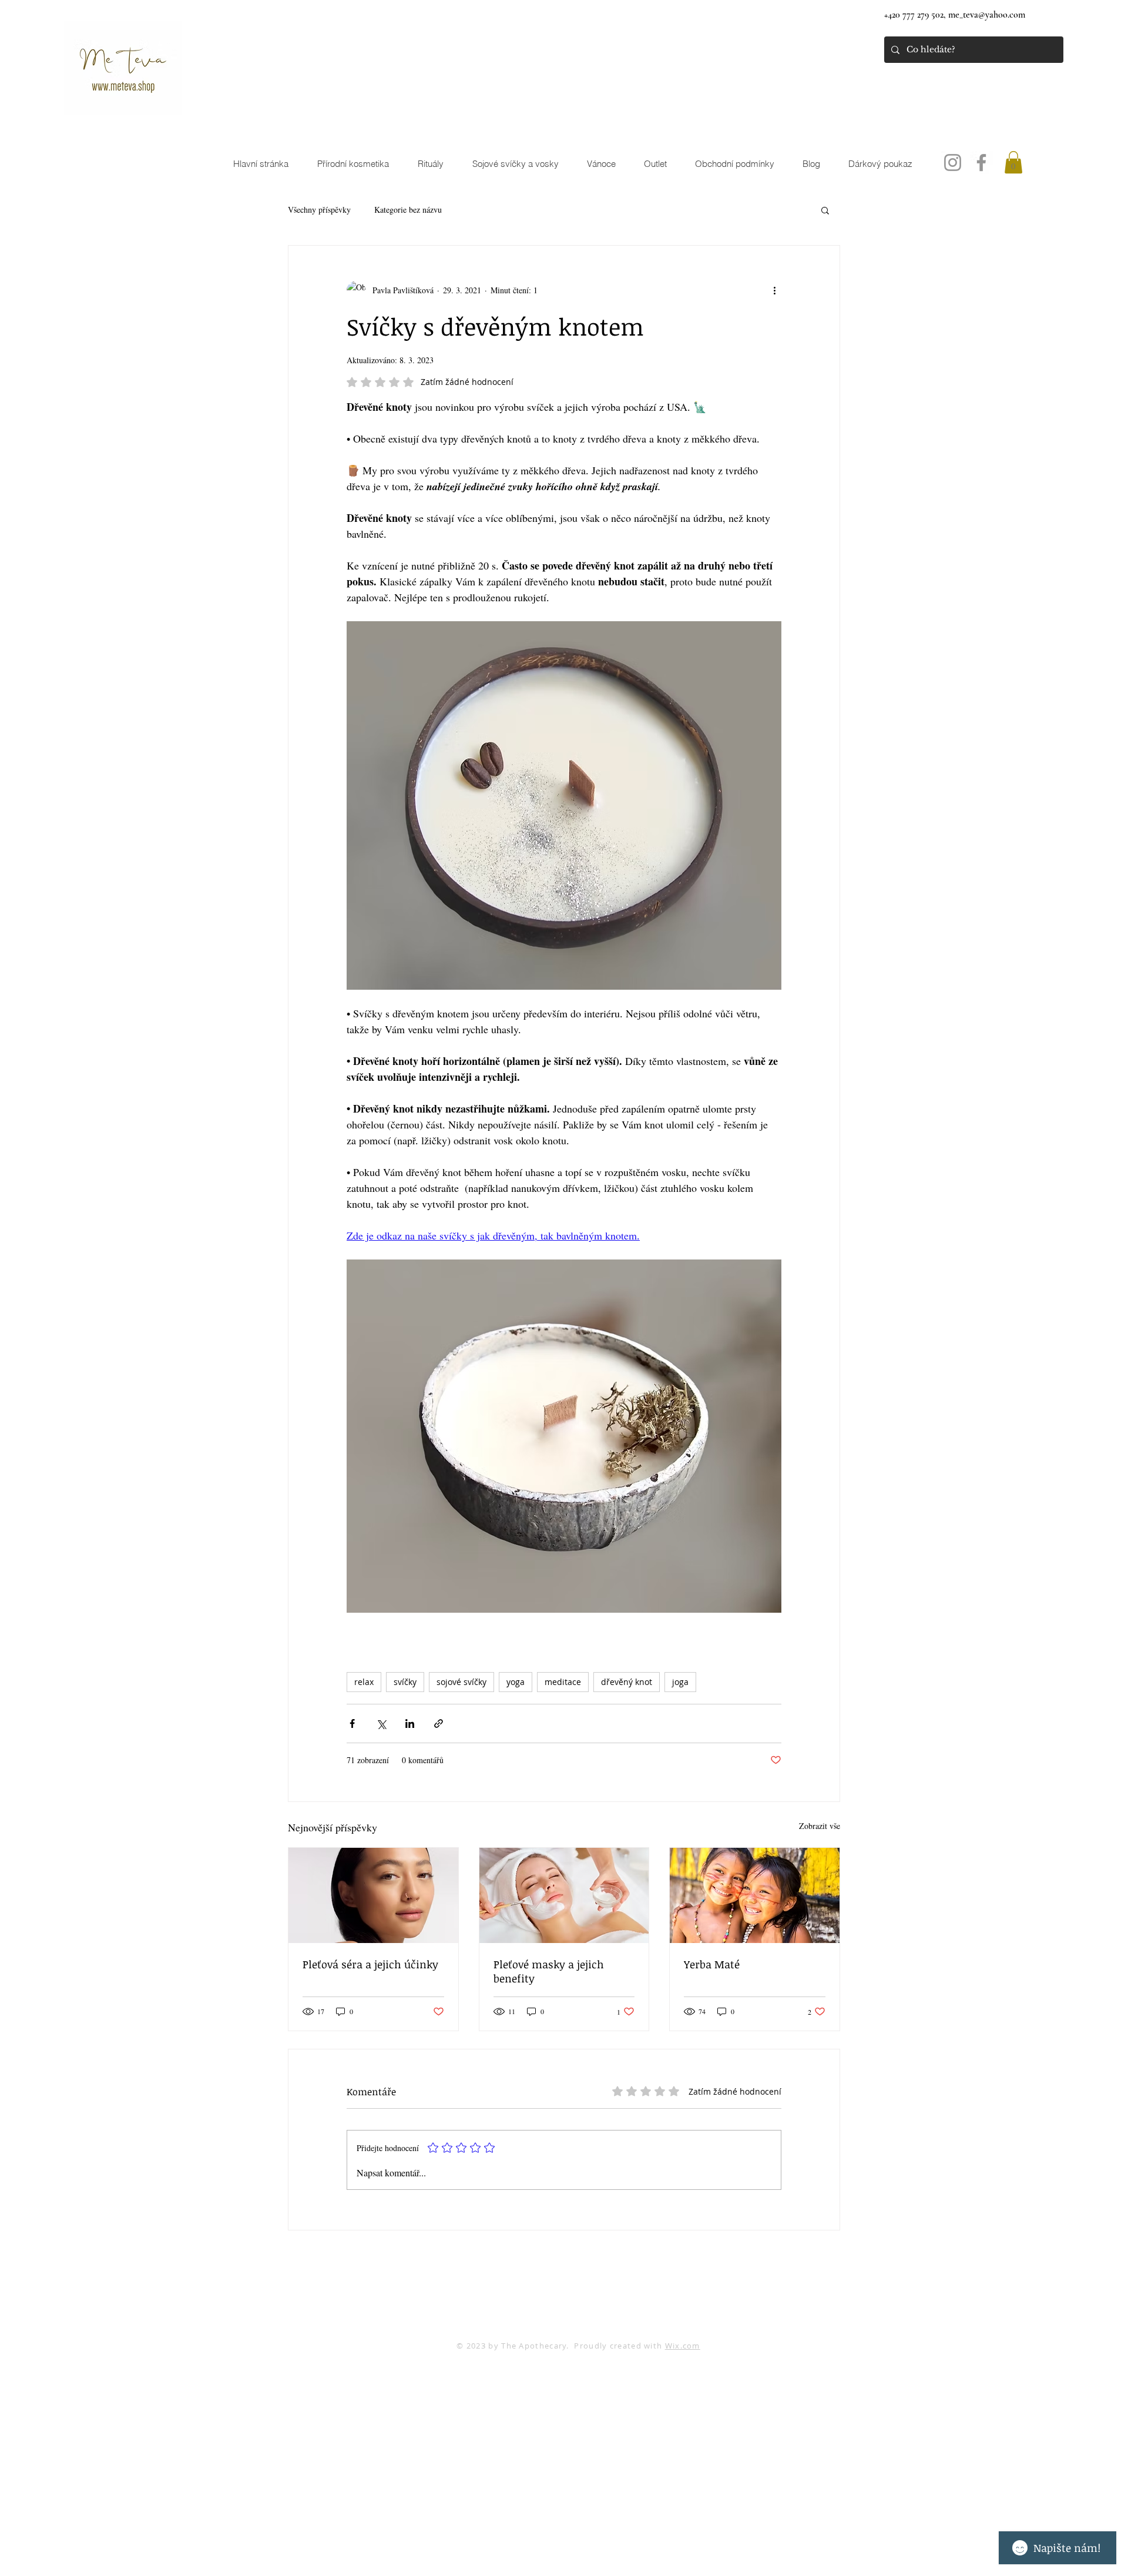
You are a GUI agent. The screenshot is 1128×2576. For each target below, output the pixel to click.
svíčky (405, 1682)
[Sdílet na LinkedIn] (410, 1724)
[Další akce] (774, 290)
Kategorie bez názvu (408, 210)
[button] (1013, 162)
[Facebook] (981, 163)
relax (364, 1682)
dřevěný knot (627, 1682)
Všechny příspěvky (319, 210)
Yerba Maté (712, 1964)
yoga (516, 1682)
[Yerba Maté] (755, 1895)
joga (680, 1682)
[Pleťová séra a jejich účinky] (373, 1895)
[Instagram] (953, 163)
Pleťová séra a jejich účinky (370, 1964)
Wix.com (683, 2346)
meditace (563, 1682)
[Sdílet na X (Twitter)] (381, 1724)
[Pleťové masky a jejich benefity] (564, 1895)
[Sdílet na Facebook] (352, 1724)
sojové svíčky (461, 1682)
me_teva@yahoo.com (987, 15)
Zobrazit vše (820, 1826)
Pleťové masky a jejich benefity (549, 1971)
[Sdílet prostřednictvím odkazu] (439, 1724)
